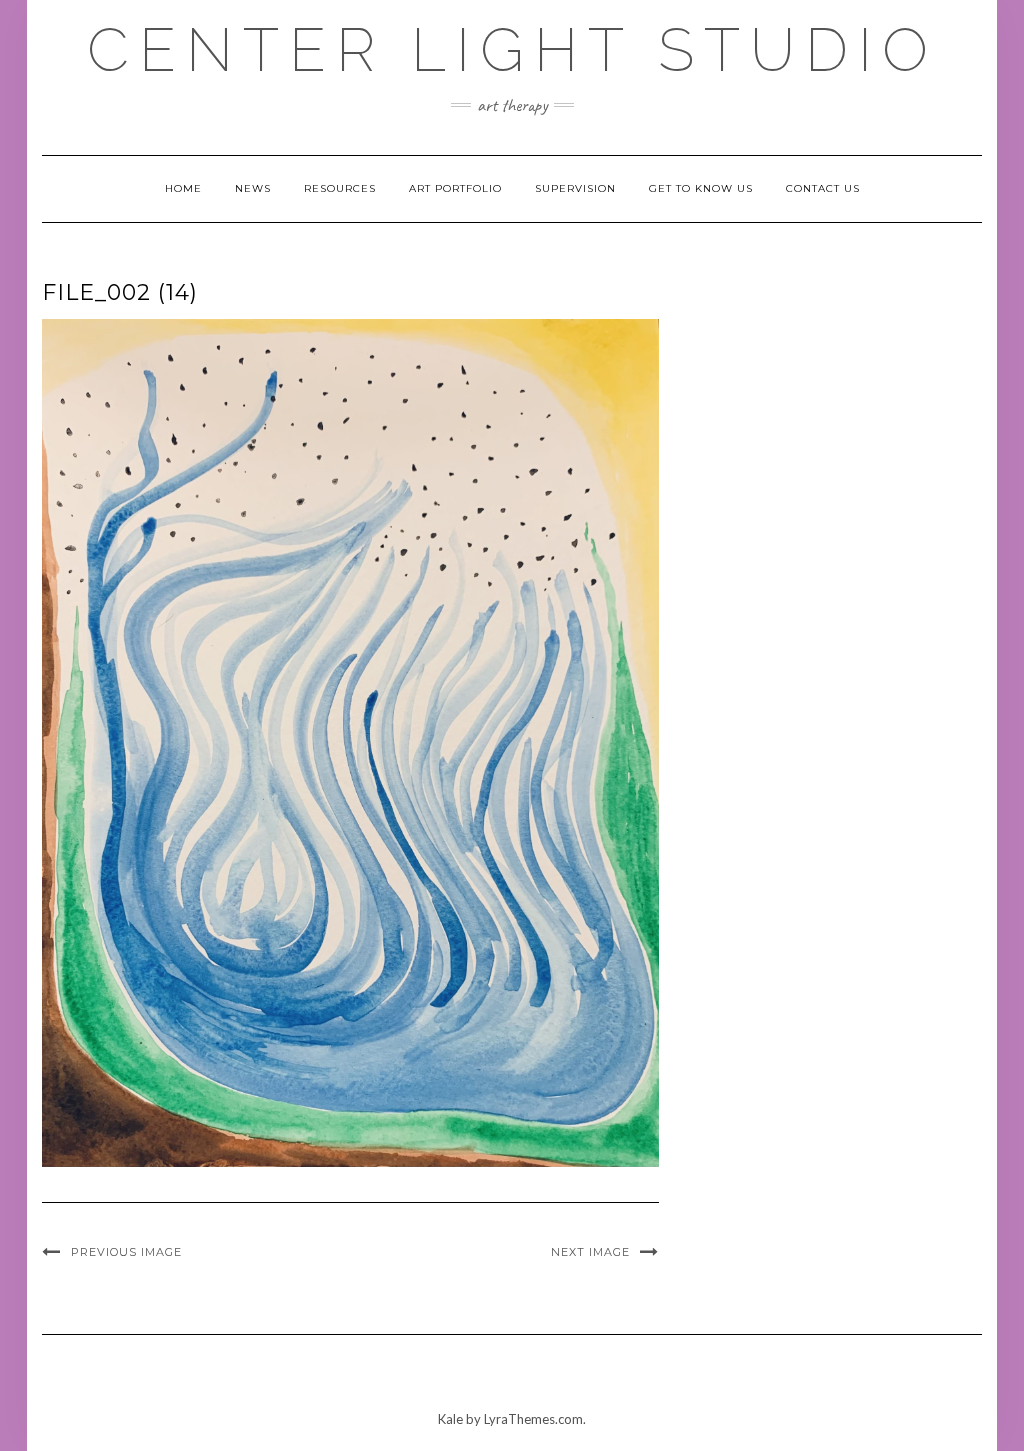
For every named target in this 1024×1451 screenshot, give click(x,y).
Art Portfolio (455, 188)
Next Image (590, 1252)
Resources (340, 188)
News (253, 188)
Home (183, 188)
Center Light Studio (512, 50)
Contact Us (823, 188)
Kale (450, 1419)
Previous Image (126, 1252)
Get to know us (701, 188)
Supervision (575, 188)
